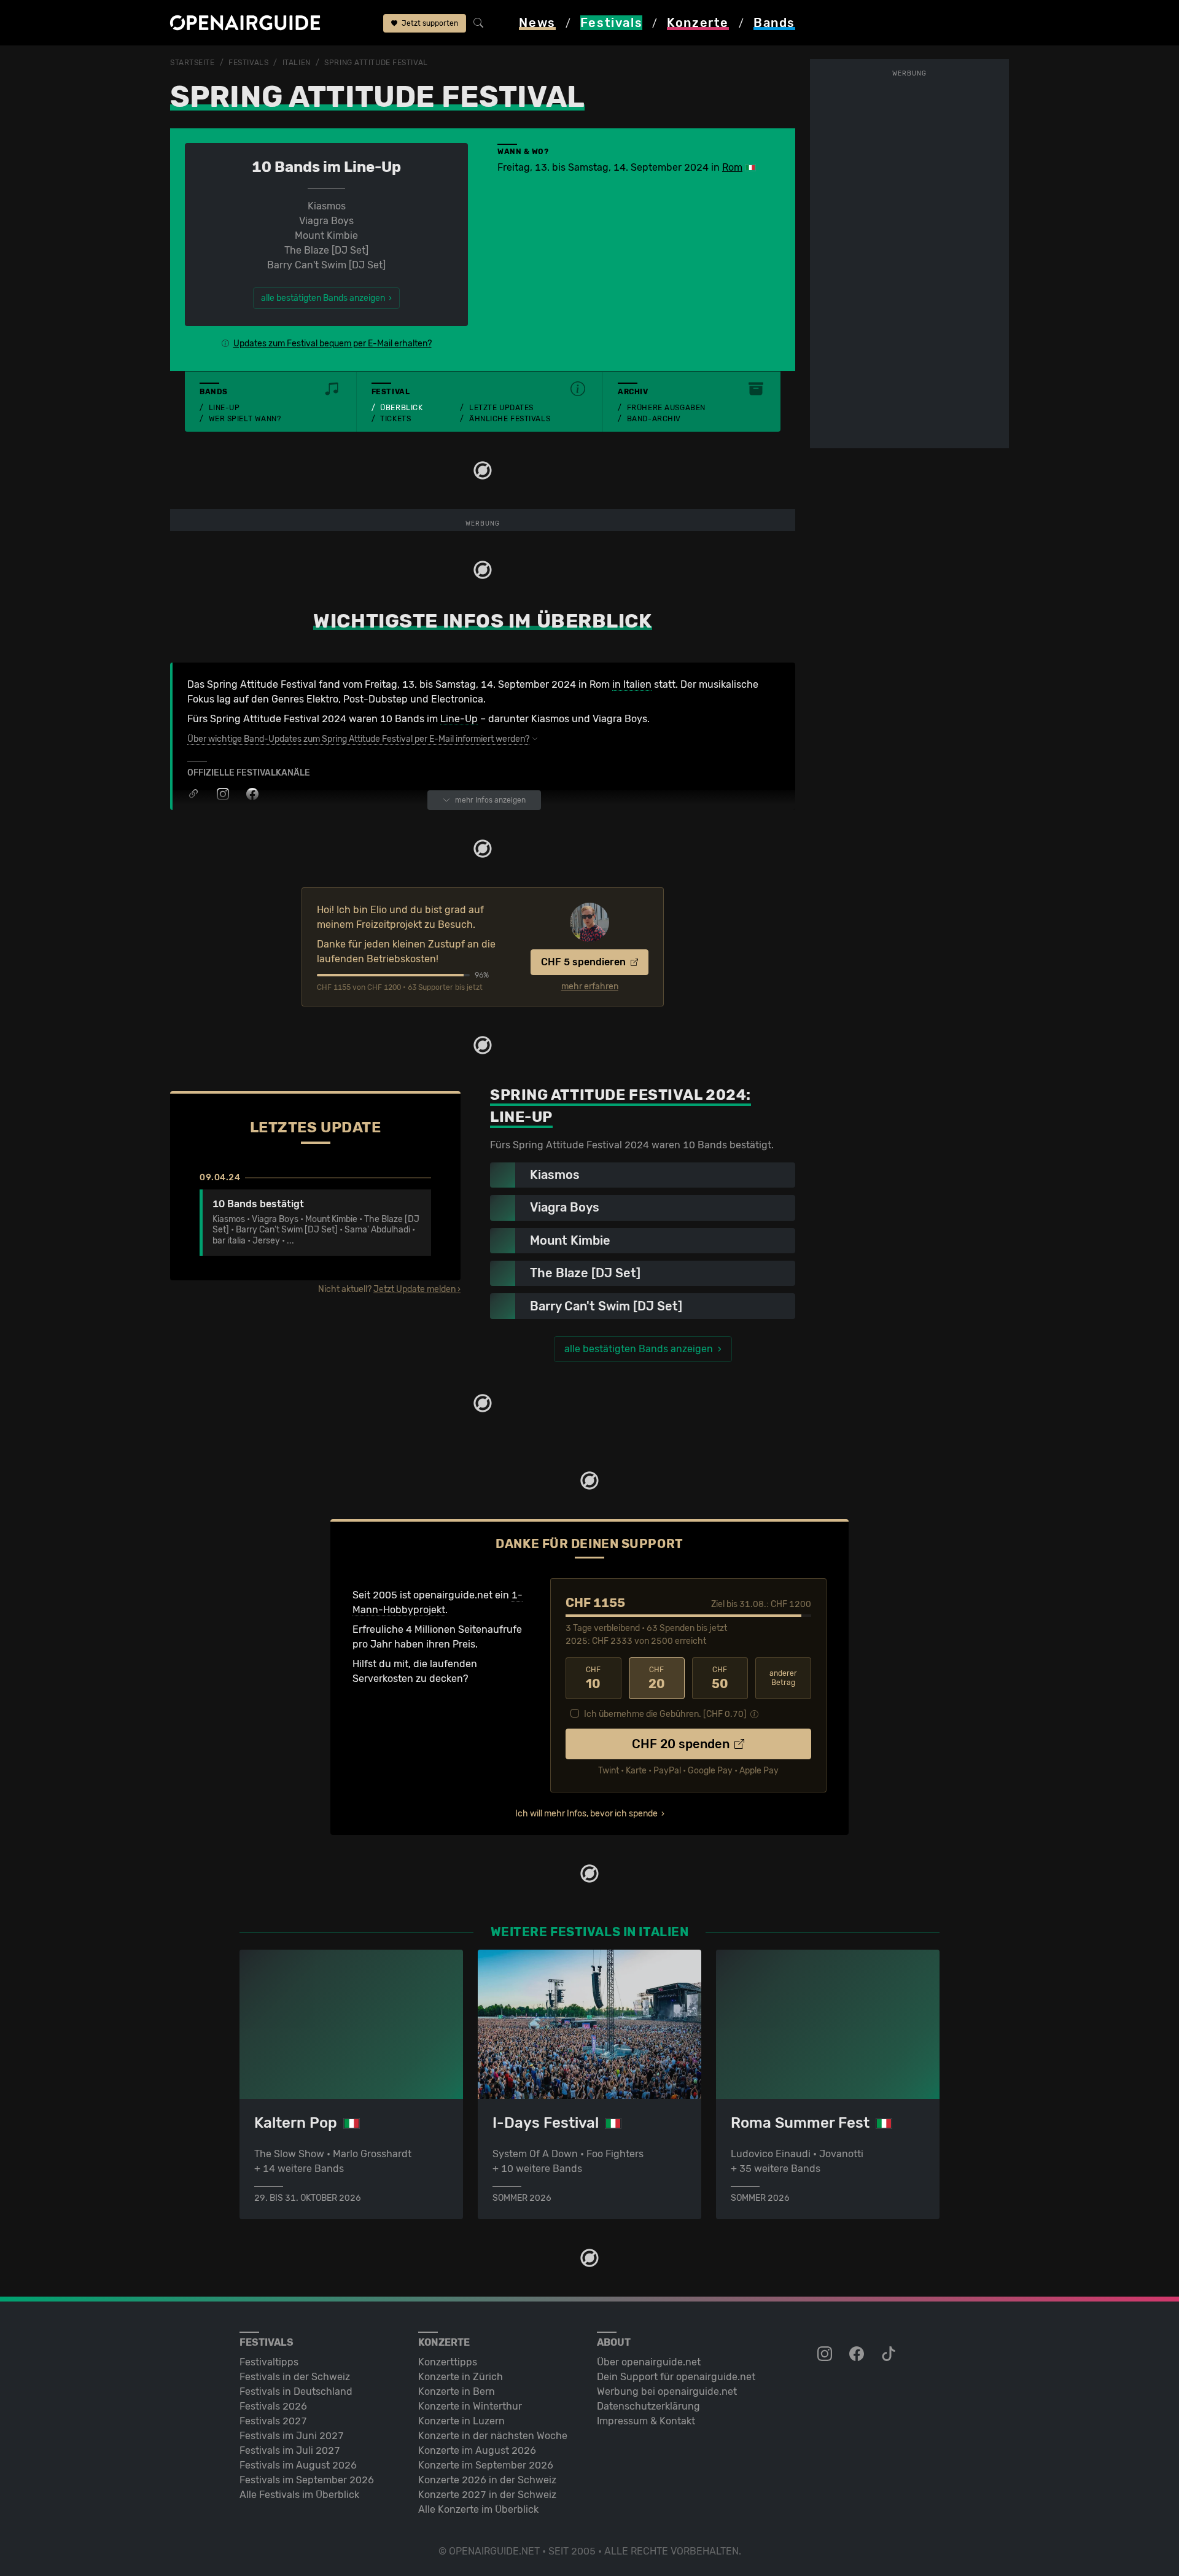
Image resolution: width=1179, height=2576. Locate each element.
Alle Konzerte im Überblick (478, 2509)
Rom (732, 167)
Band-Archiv (654, 419)
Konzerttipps (448, 2362)
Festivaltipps (269, 2362)
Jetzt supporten (429, 23)
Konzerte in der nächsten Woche (493, 2436)
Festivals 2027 (273, 2421)
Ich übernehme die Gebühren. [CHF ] (665, 1714)
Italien (297, 63)
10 (593, 1678)
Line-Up (224, 408)
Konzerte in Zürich (461, 2377)
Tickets (395, 419)
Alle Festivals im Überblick (299, 2495)
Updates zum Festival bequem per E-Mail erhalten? (333, 344)
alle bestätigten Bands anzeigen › (326, 298)
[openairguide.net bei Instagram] (826, 2354)
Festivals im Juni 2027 (292, 2436)
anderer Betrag (783, 1678)
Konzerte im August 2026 (477, 2450)
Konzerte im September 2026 (486, 2465)
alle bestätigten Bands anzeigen (639, 1349)
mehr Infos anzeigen (490, 800)
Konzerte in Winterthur (470, 2406)
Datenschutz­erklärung (648, 2406)
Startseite (193, 63)
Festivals (248, 63)
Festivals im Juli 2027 (290, 2450)
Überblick (401, 408)
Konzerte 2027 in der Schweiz (487, 2495)
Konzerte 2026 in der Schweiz (487, 2480)
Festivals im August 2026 (298, 2465)
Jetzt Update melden (414, 1289)
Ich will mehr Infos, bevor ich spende (586, 1814)
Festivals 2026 (273, 2406)
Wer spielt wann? (245, 419)
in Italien (632, 684)
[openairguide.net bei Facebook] (858, 2354)
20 (657, 1678)
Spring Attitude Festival (376, 63)
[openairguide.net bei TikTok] (890, 2354)
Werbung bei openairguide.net (667, 2391)
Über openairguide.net (649, 2362)
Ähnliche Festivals (510, 419)
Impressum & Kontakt (646, 2421)
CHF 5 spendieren (585, 962)
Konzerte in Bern (457, 2391)
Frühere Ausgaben (666, 408)
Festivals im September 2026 (307, 2480)
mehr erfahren (590, 987)
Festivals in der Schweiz (295, 2377)
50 (720, 1678)
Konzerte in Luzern (461, 2421)
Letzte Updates (501, 408)
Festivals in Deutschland (296, 2391)
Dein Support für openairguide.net (676, 2377)
